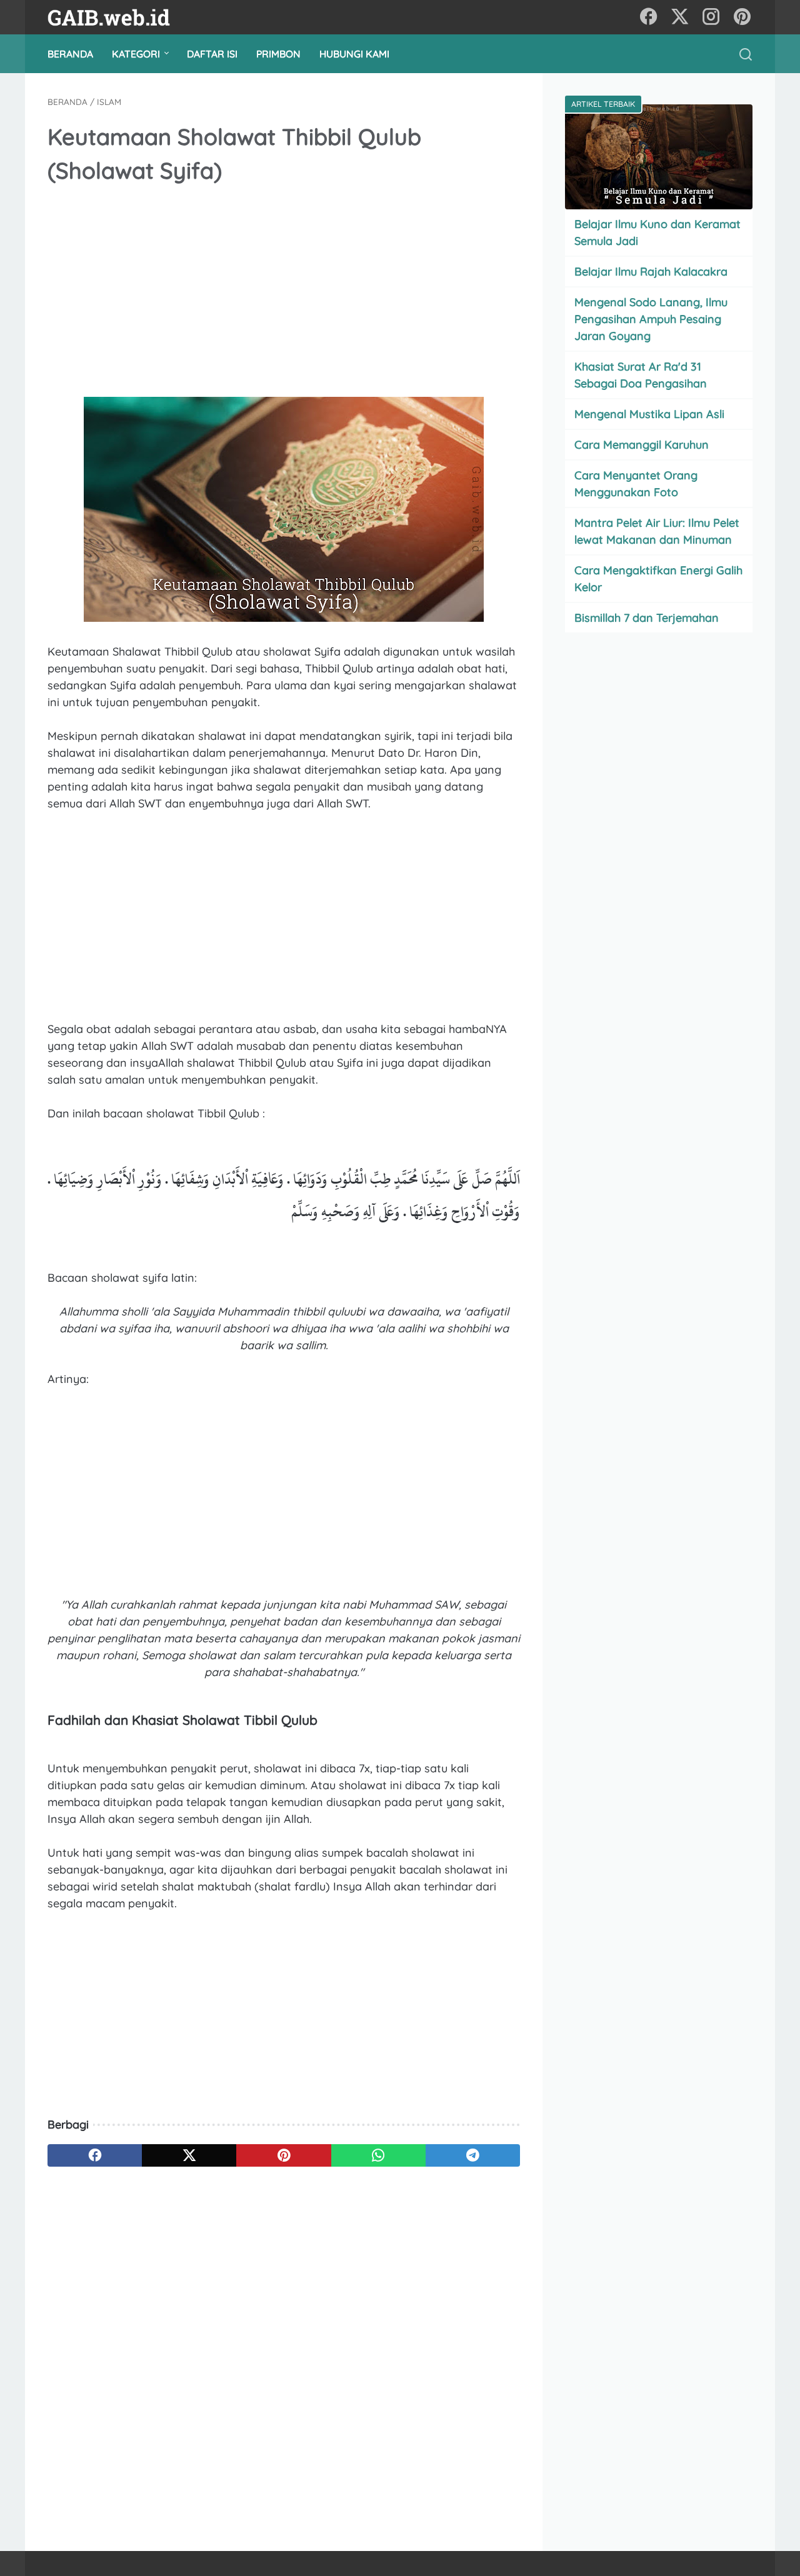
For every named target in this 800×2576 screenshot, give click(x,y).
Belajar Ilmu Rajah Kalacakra (651, 272)
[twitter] (680, 17)
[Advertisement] (284, 292)
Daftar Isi (212, 54)
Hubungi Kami (354, 54)
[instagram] (711, 17)
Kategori (136, 54)
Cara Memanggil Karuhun (642, 445)
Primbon (278, 54)
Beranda (70, 54)
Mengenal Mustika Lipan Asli (649, 414)
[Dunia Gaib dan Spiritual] (117, 17)
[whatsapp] (378, 2155)
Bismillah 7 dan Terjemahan (647, 618)
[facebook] (649, 17)
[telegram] (473, 2155)
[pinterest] (742, 17)
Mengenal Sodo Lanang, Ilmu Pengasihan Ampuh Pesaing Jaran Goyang (651, 319)
